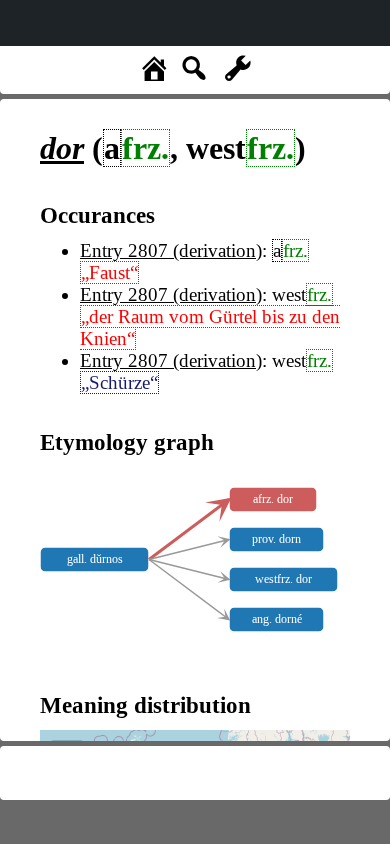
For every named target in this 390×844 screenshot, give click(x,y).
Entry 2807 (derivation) (171, 250)
